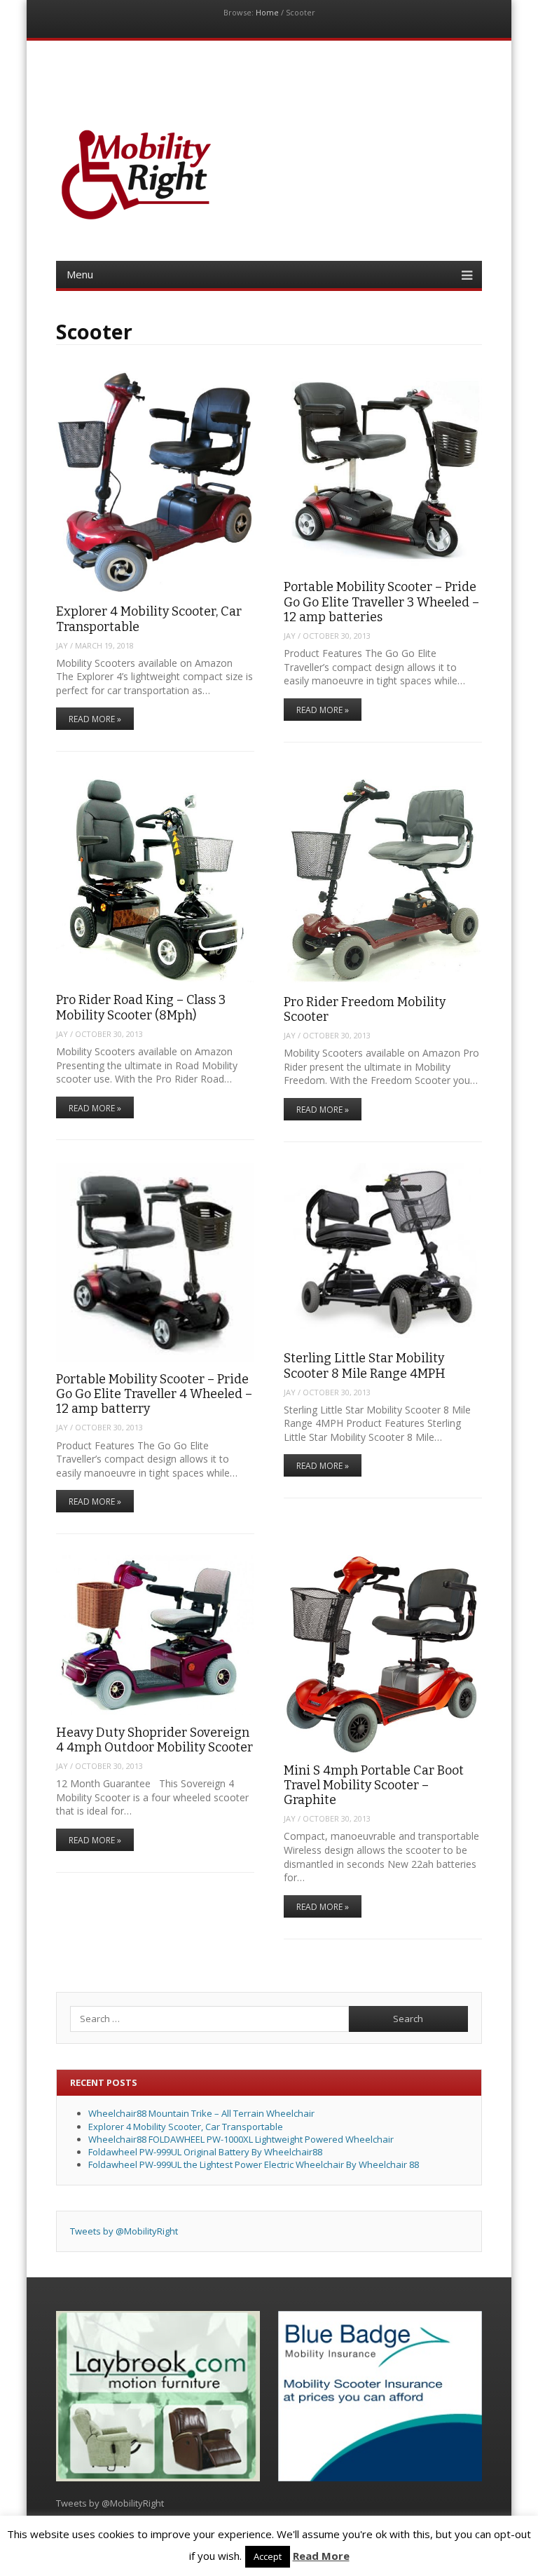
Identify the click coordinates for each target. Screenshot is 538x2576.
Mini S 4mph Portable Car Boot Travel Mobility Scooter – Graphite (374, 1785)
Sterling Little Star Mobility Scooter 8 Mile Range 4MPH (365, 1365)
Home (267, 12)
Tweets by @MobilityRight (124, 2231)
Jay (62, 645)
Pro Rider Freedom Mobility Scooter (365, 1009)
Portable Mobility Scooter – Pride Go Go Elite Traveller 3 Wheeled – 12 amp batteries (381, 602)
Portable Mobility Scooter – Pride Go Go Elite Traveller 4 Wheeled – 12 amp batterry (154, 1394)
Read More (321, 2556)
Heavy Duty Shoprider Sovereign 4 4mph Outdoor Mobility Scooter (154, 1740)
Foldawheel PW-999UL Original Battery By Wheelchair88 (205, 2152)
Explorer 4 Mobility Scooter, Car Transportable (149, 619)
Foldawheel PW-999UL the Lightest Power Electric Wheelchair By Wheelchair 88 (254, 2164)
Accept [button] (268, 2556)
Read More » (95, 719)
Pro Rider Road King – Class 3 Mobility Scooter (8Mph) (141, 1007)
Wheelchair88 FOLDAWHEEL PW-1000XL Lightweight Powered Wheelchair (241, 2139)
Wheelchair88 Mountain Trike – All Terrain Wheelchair (201, 2113)
